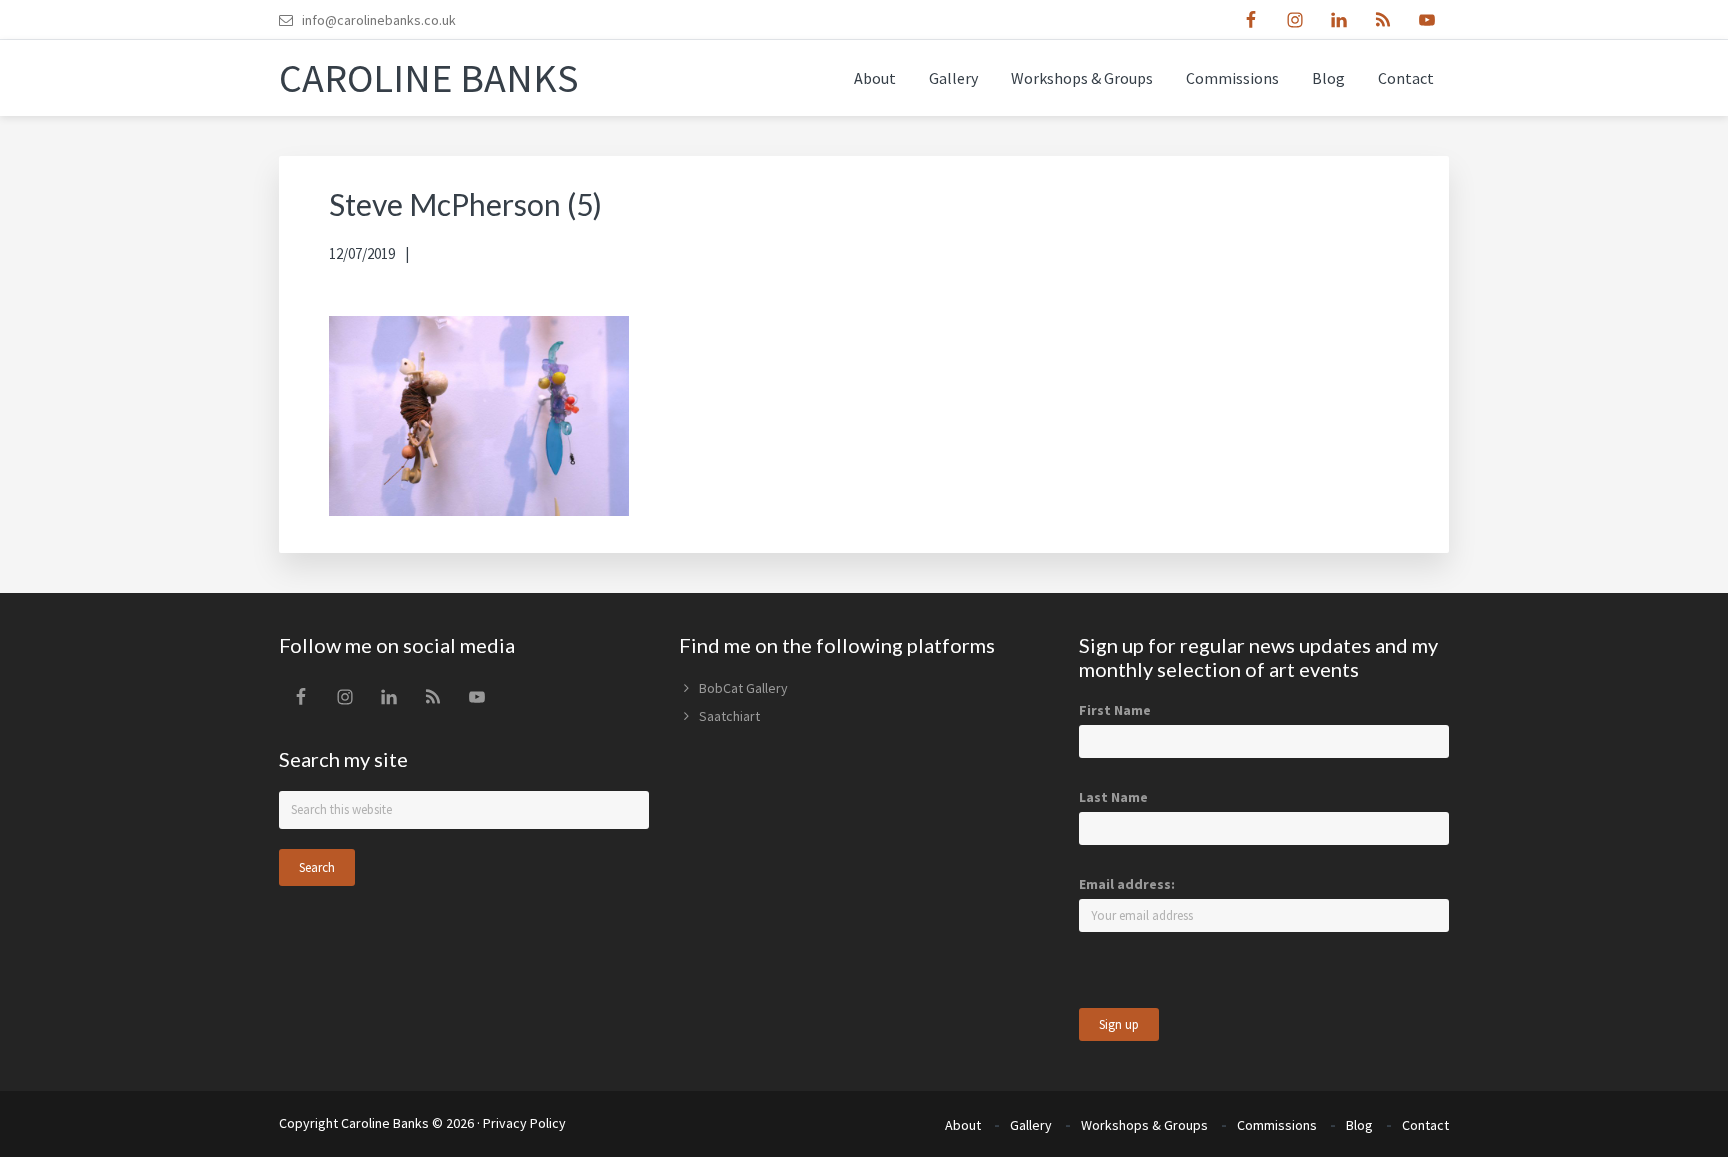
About (963, 1125)
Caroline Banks (429, 78)
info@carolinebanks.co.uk (379, 20)
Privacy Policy (524, 1123)
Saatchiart (729, 716)
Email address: (1127, 884)
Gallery (1031, 1125)
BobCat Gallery (743, 688)
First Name (1115, 710)
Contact (1425, 1125)
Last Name (1113, 797)
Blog (1359, 1125)
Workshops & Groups (1144, 1125)
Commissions (1277, 1125)
